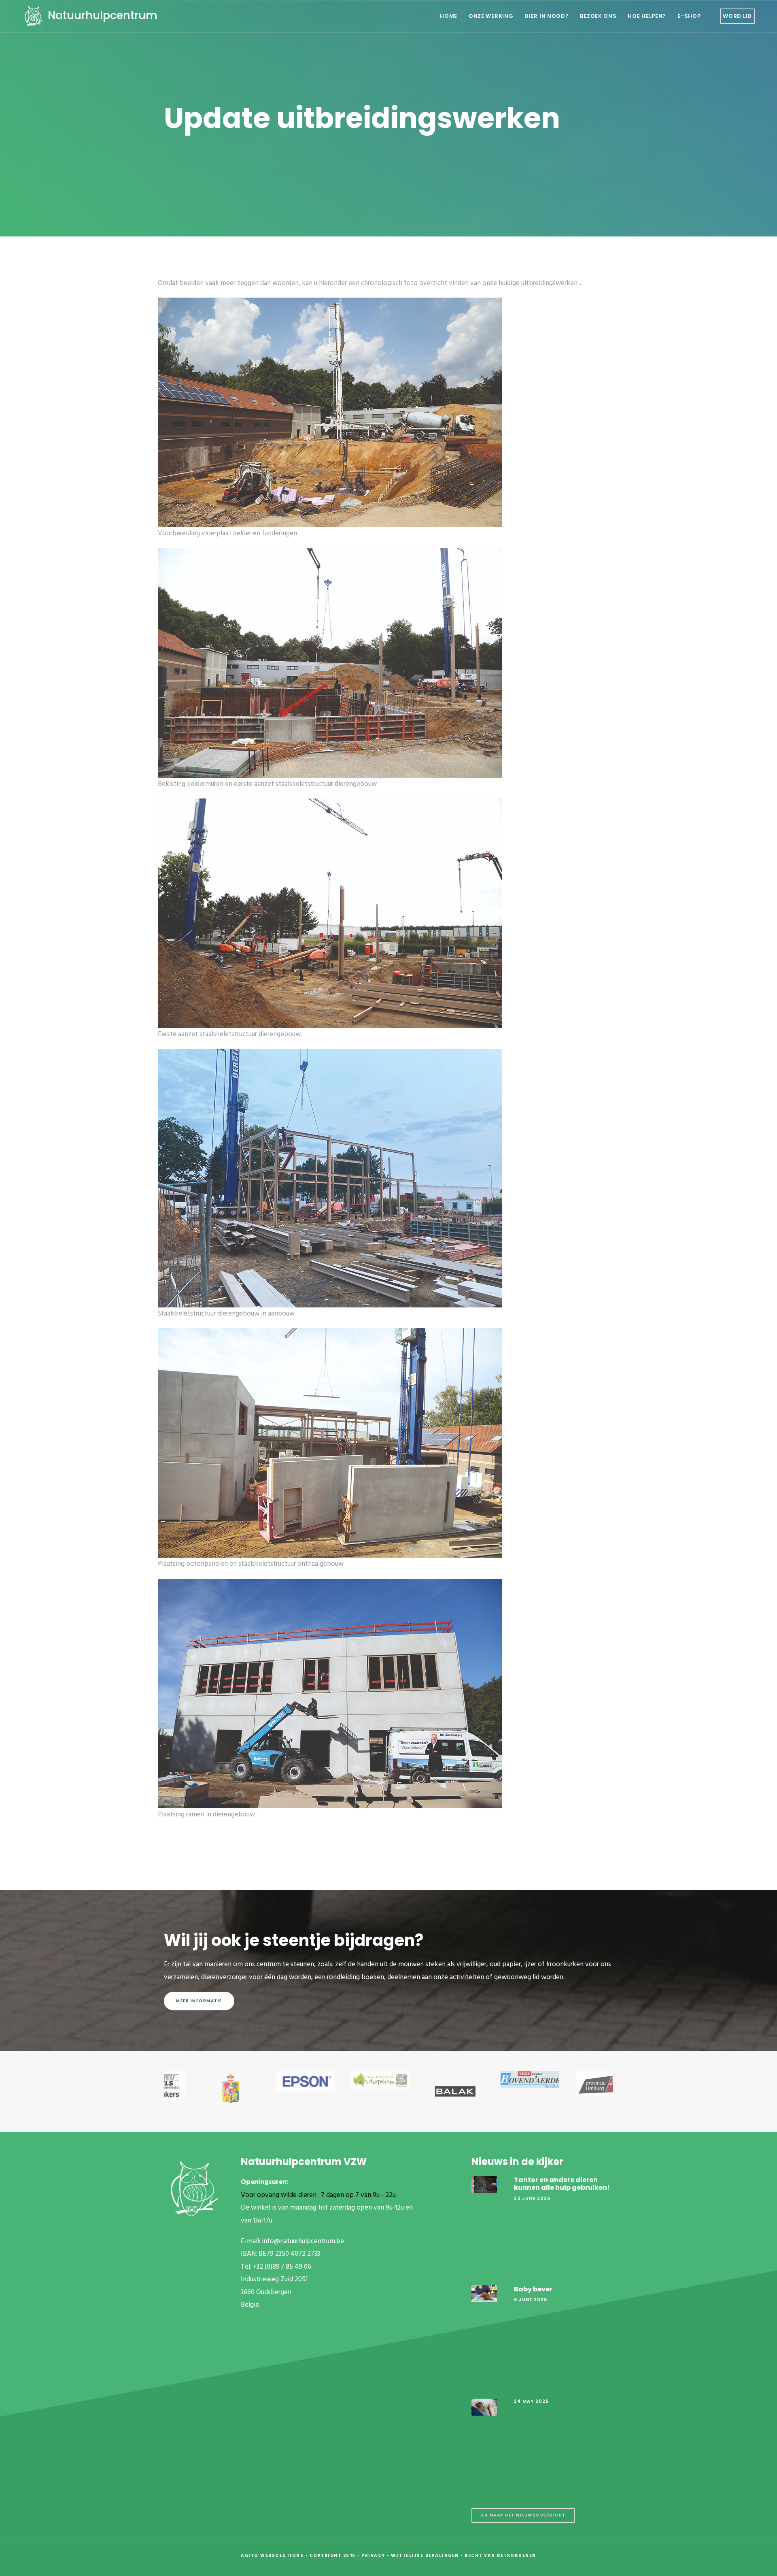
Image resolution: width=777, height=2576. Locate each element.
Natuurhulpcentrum (101, 15)
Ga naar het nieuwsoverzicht (523, 2515)
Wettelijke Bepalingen (425, 2556)
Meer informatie (199, 2001)
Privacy (373, 2556)
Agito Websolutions (272, 2556)
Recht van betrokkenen (500, 2556)
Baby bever (533, 2289)
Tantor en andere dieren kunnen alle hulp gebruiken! (562, 2184)
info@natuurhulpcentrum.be (303, 2241)
